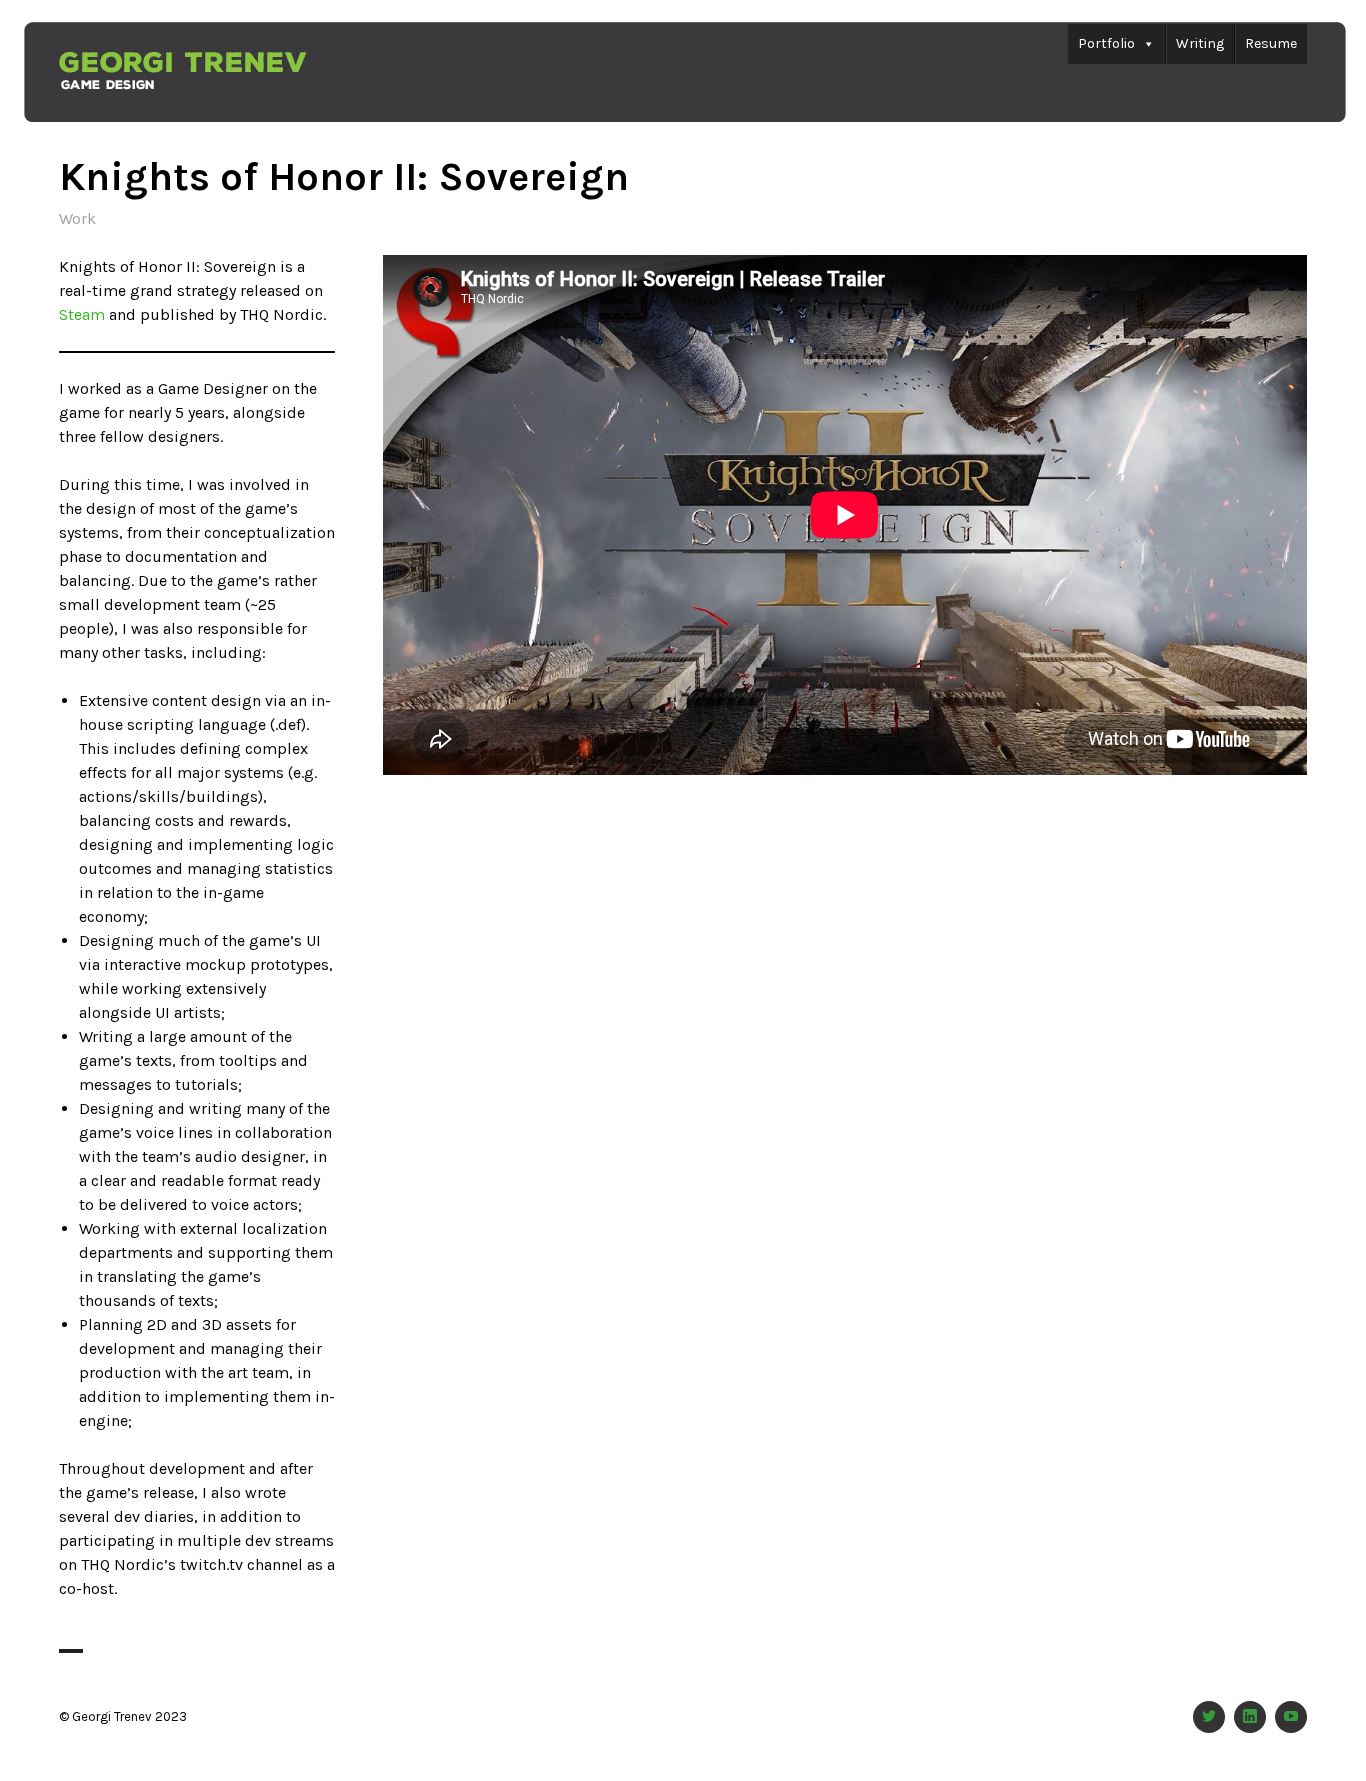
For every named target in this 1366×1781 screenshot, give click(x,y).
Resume (1271, 43)
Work (77, 218)
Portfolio (1106, 43)
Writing (1200, 43)
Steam (82, 314)
